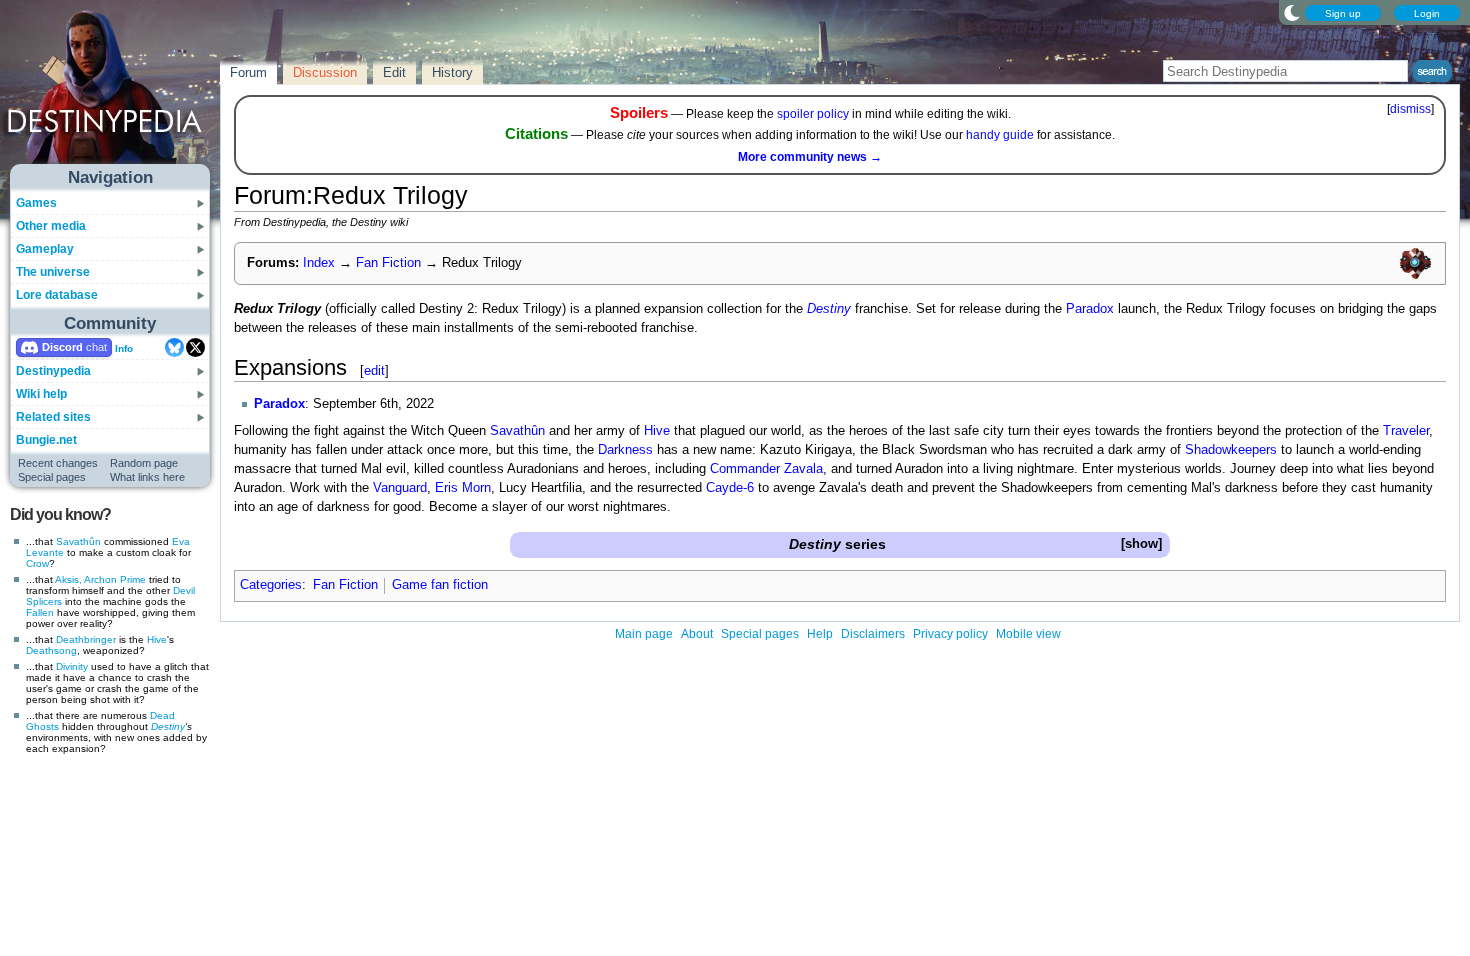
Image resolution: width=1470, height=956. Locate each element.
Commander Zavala (766, 469)
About (697, 634)
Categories (271, 585)
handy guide (1000, 135)
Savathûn (78, 541)
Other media (51, 226)
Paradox (1090, 309)
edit (374, 370)
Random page (144, 463)
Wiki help (41, 394)
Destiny (168, 726)
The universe (53, 272)
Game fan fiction (440, 585)
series (837, 544)
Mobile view (1028, 634)
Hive (157, 639)
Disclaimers (873, 634)
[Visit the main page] (111, 92)
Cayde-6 (730, 488)
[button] (1141, 544)
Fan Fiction (388, 263)
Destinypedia (53, 371)
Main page (644, 634)
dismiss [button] (1410, 109)
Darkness (625, 450)
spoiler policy (813, 114)
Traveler (1406, 431)
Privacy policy (950, 634)
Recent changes (58, 463)
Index (319, 263)
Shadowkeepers (1231, 450)
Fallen (40, 612)
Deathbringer (86, 639)
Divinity (72, 666)
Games (36, 203)
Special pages (52, 477)
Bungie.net (46, 440)
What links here (147, 477)
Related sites (53, 417)
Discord (62, 347)
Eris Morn (463, 488)
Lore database (57, 295)
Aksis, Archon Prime (100, 579)
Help (820, 634)
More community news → (810, 157)
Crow (37, 563)
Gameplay (45, 249)
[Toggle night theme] (1292, 12)
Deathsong (51, 650)
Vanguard (400, 488)
